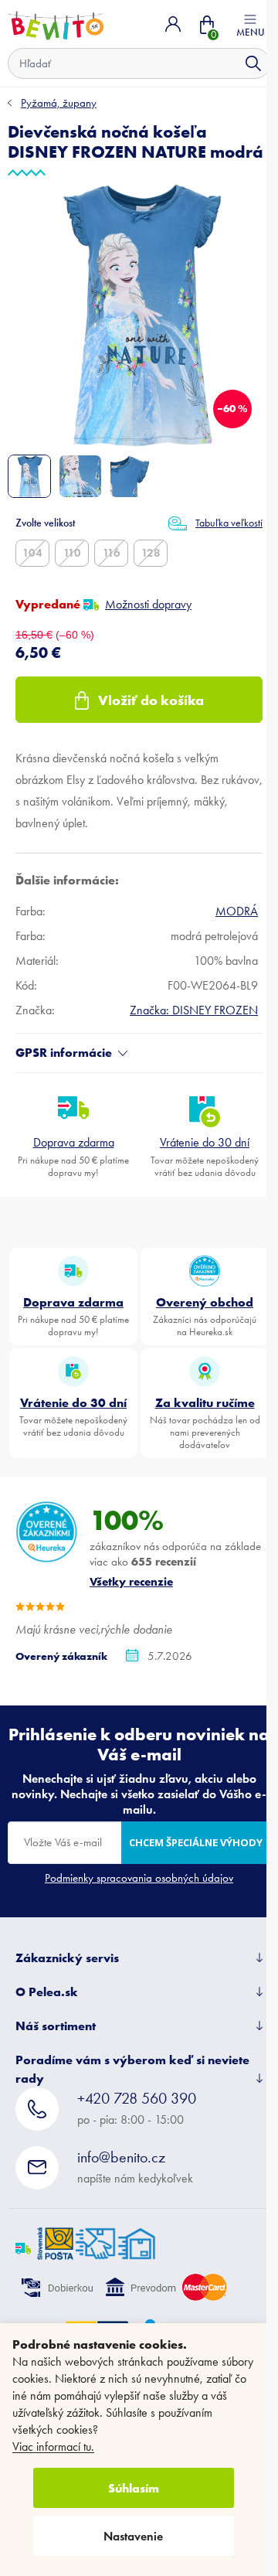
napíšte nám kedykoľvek (135, 2167)
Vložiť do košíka (151, 700)
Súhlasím (134, 2488)
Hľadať (253, 63)
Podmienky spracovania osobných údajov (139, 1878)
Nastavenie (133, 2536)
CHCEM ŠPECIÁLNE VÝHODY (196, 1842)
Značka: (194, 1010)
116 (112, 553)
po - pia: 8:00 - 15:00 (137, 2108)
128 (151, 553)
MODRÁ (237, 911)
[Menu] (250, 24)
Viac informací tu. (53, 2447)
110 (72, 553)
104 (32, 553)
